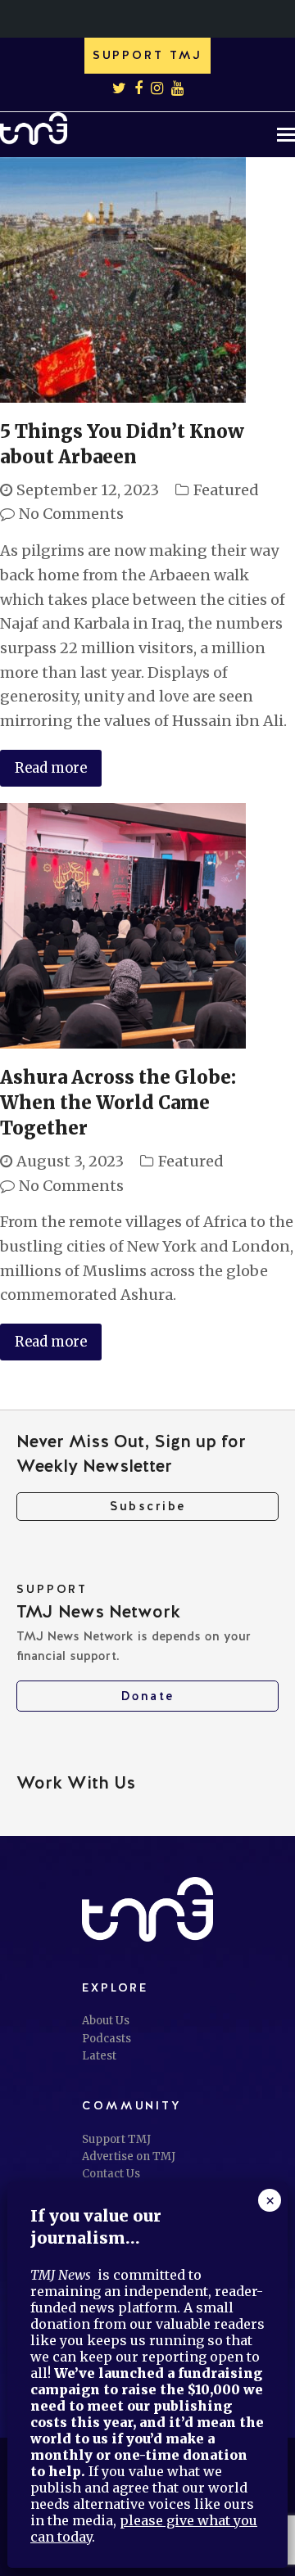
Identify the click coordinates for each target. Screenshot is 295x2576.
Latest (99, 2056)
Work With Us (76, 1782)
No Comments (71, 514)
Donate (148, 1696)
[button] (286, 134)
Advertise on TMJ (129, 2156)
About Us (106, 2021)
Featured (226, 490)
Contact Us (111, 2174)
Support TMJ (116, 2139)
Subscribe (148, 1506)
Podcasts (107, 2039)
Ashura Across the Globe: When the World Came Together (118, 1103)
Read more (51, 768)
